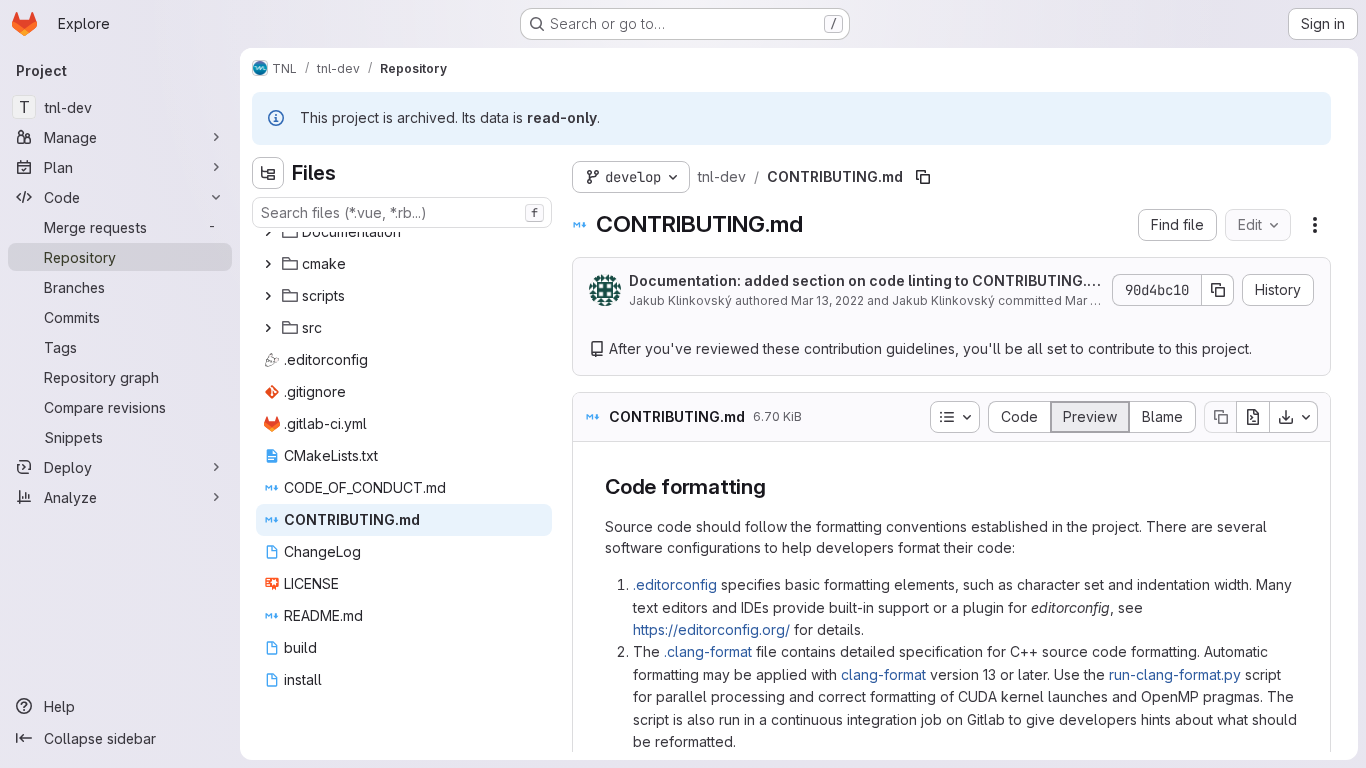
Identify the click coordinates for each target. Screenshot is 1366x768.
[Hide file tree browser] (268, 173)
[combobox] (402, 212)
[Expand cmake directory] (268, 264)
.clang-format (708, 651)
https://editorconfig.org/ (711, 629)
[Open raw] (1253, 417)
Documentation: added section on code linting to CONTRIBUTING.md (864, 281)
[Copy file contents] (1220, 417)
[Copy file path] (923, 177)
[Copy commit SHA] (1218, 290)
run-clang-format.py (1175, 674)
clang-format (883, 674)
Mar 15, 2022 (1101, 300)
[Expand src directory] (268, 328)
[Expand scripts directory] (268, 296)
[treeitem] (404, 232)
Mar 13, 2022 (827, 300)
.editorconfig (675, 584)
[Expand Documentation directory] (268, 232)
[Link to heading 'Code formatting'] (777, 486)
